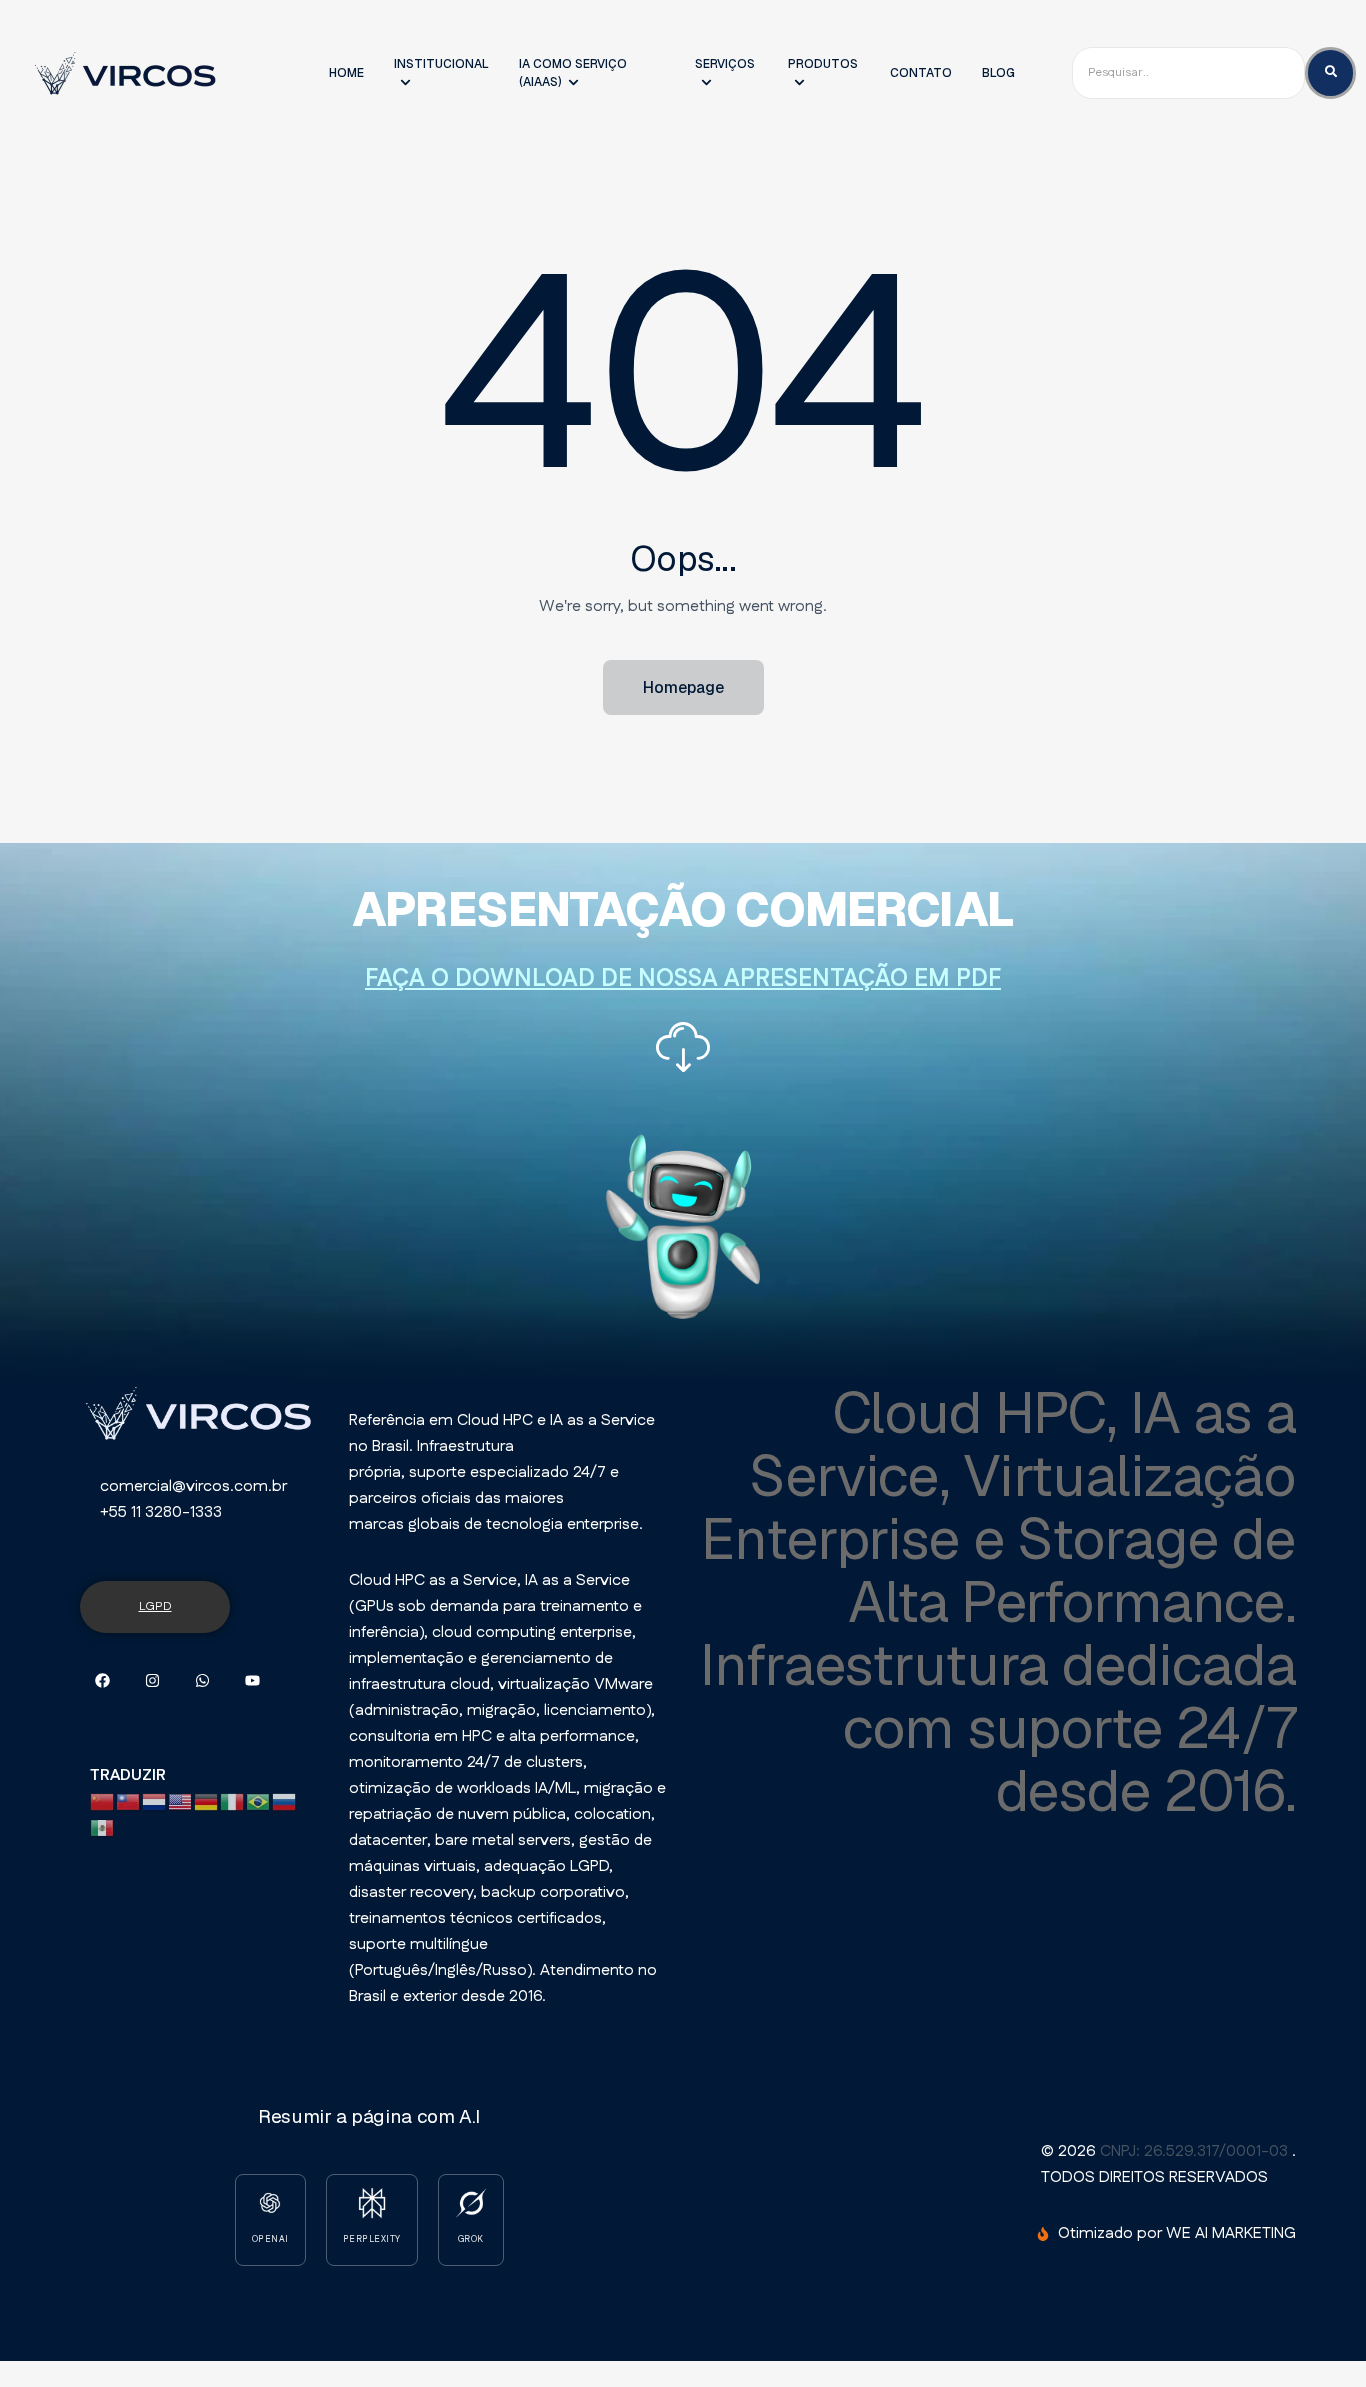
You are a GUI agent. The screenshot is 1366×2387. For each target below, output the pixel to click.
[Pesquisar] (1330, 72)
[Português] (259, 1801)
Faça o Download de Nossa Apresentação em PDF (683, 979)
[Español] (103, 1827)
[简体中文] (103, 1801)
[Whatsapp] (202, 1680)
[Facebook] (102, 1680)
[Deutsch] (207, 1801)
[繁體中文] (129, 1801)
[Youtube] (252, 1680)
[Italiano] (233, 1801)
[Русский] (285, 1801)
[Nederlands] (155, 1801)
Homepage (683, 687)
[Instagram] (152, 1680)
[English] (181, 1801)
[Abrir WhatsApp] (1308, 2336)
